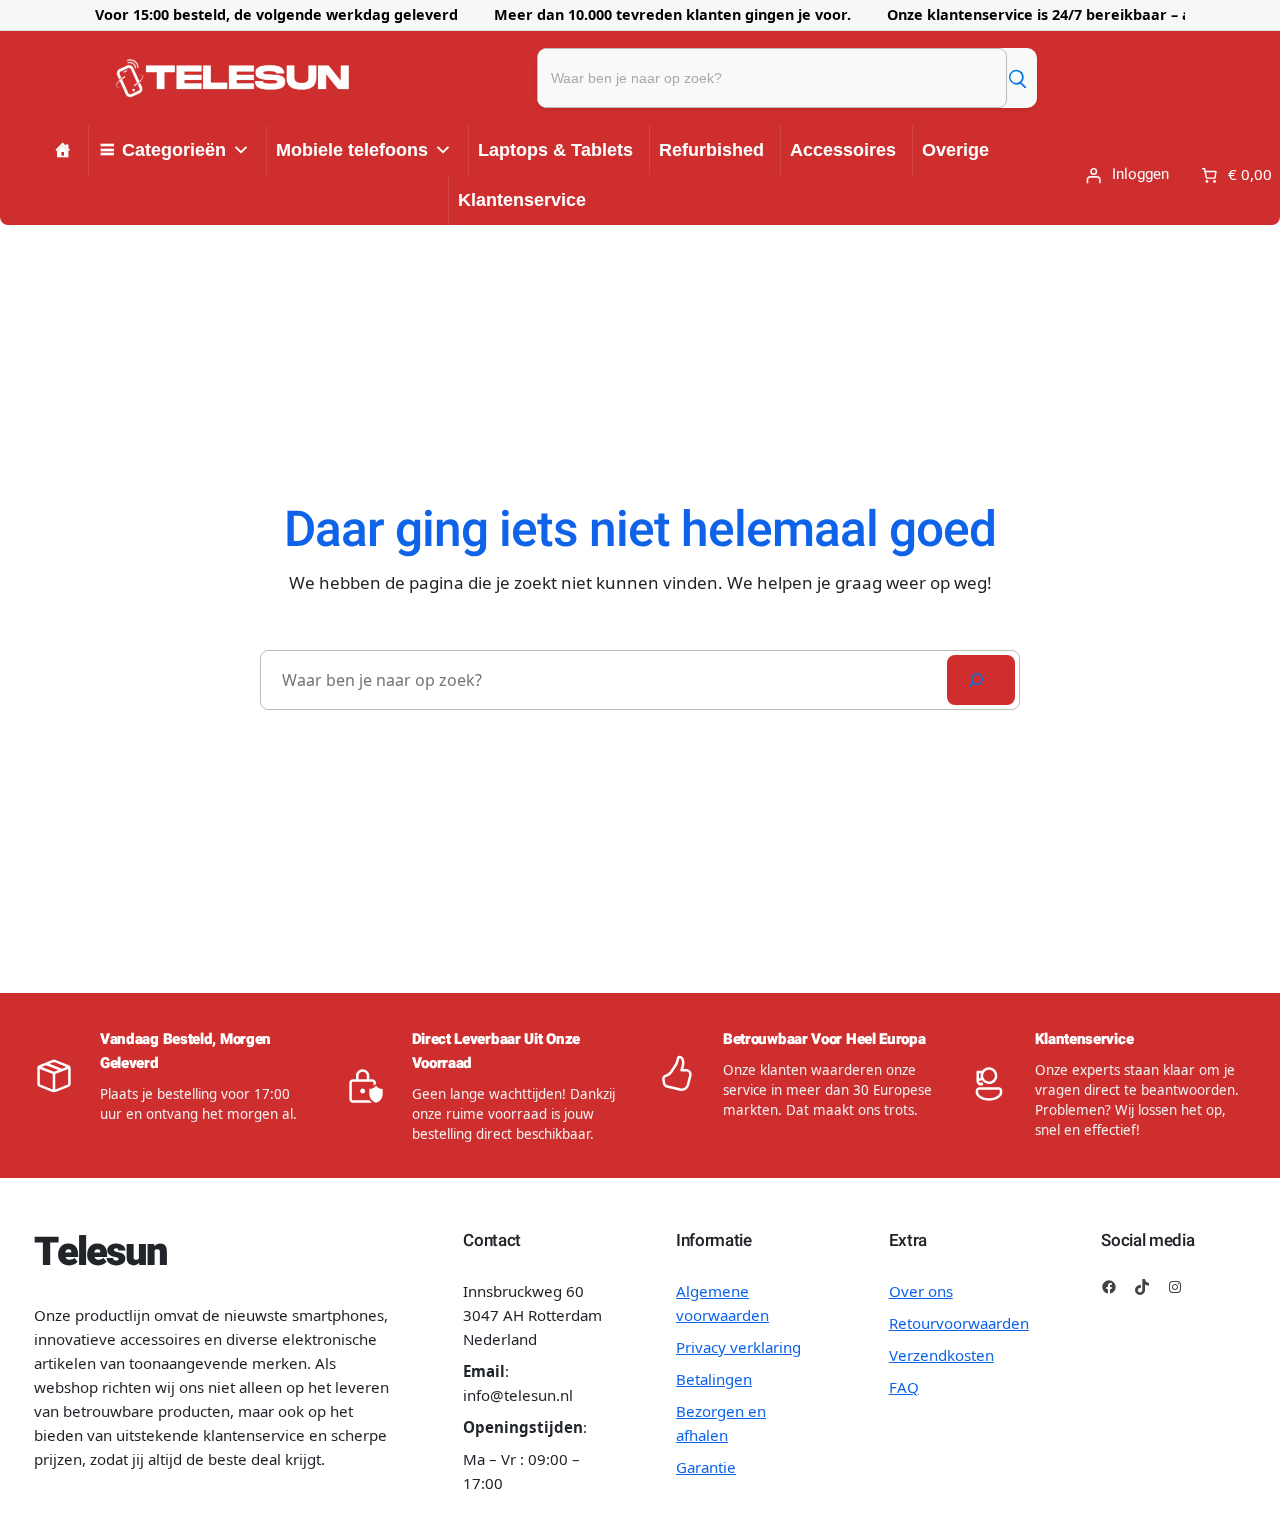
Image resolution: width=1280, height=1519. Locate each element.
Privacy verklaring (738, 1347)
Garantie (706, 1467)
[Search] (981, 680)
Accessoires (843, 150)
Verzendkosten (941, 1355)
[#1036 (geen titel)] (63, 150)
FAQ (904, 1387)
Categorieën (174, 150)
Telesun (100, 1252)
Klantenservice (522, 200)
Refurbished (711, 150)
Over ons (921, 1291)
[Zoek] (1017, 78)
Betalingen (714, 1379)
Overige (955, 150)
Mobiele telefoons (352, 150)
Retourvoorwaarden (959, 1323)
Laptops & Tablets (555, 150)
